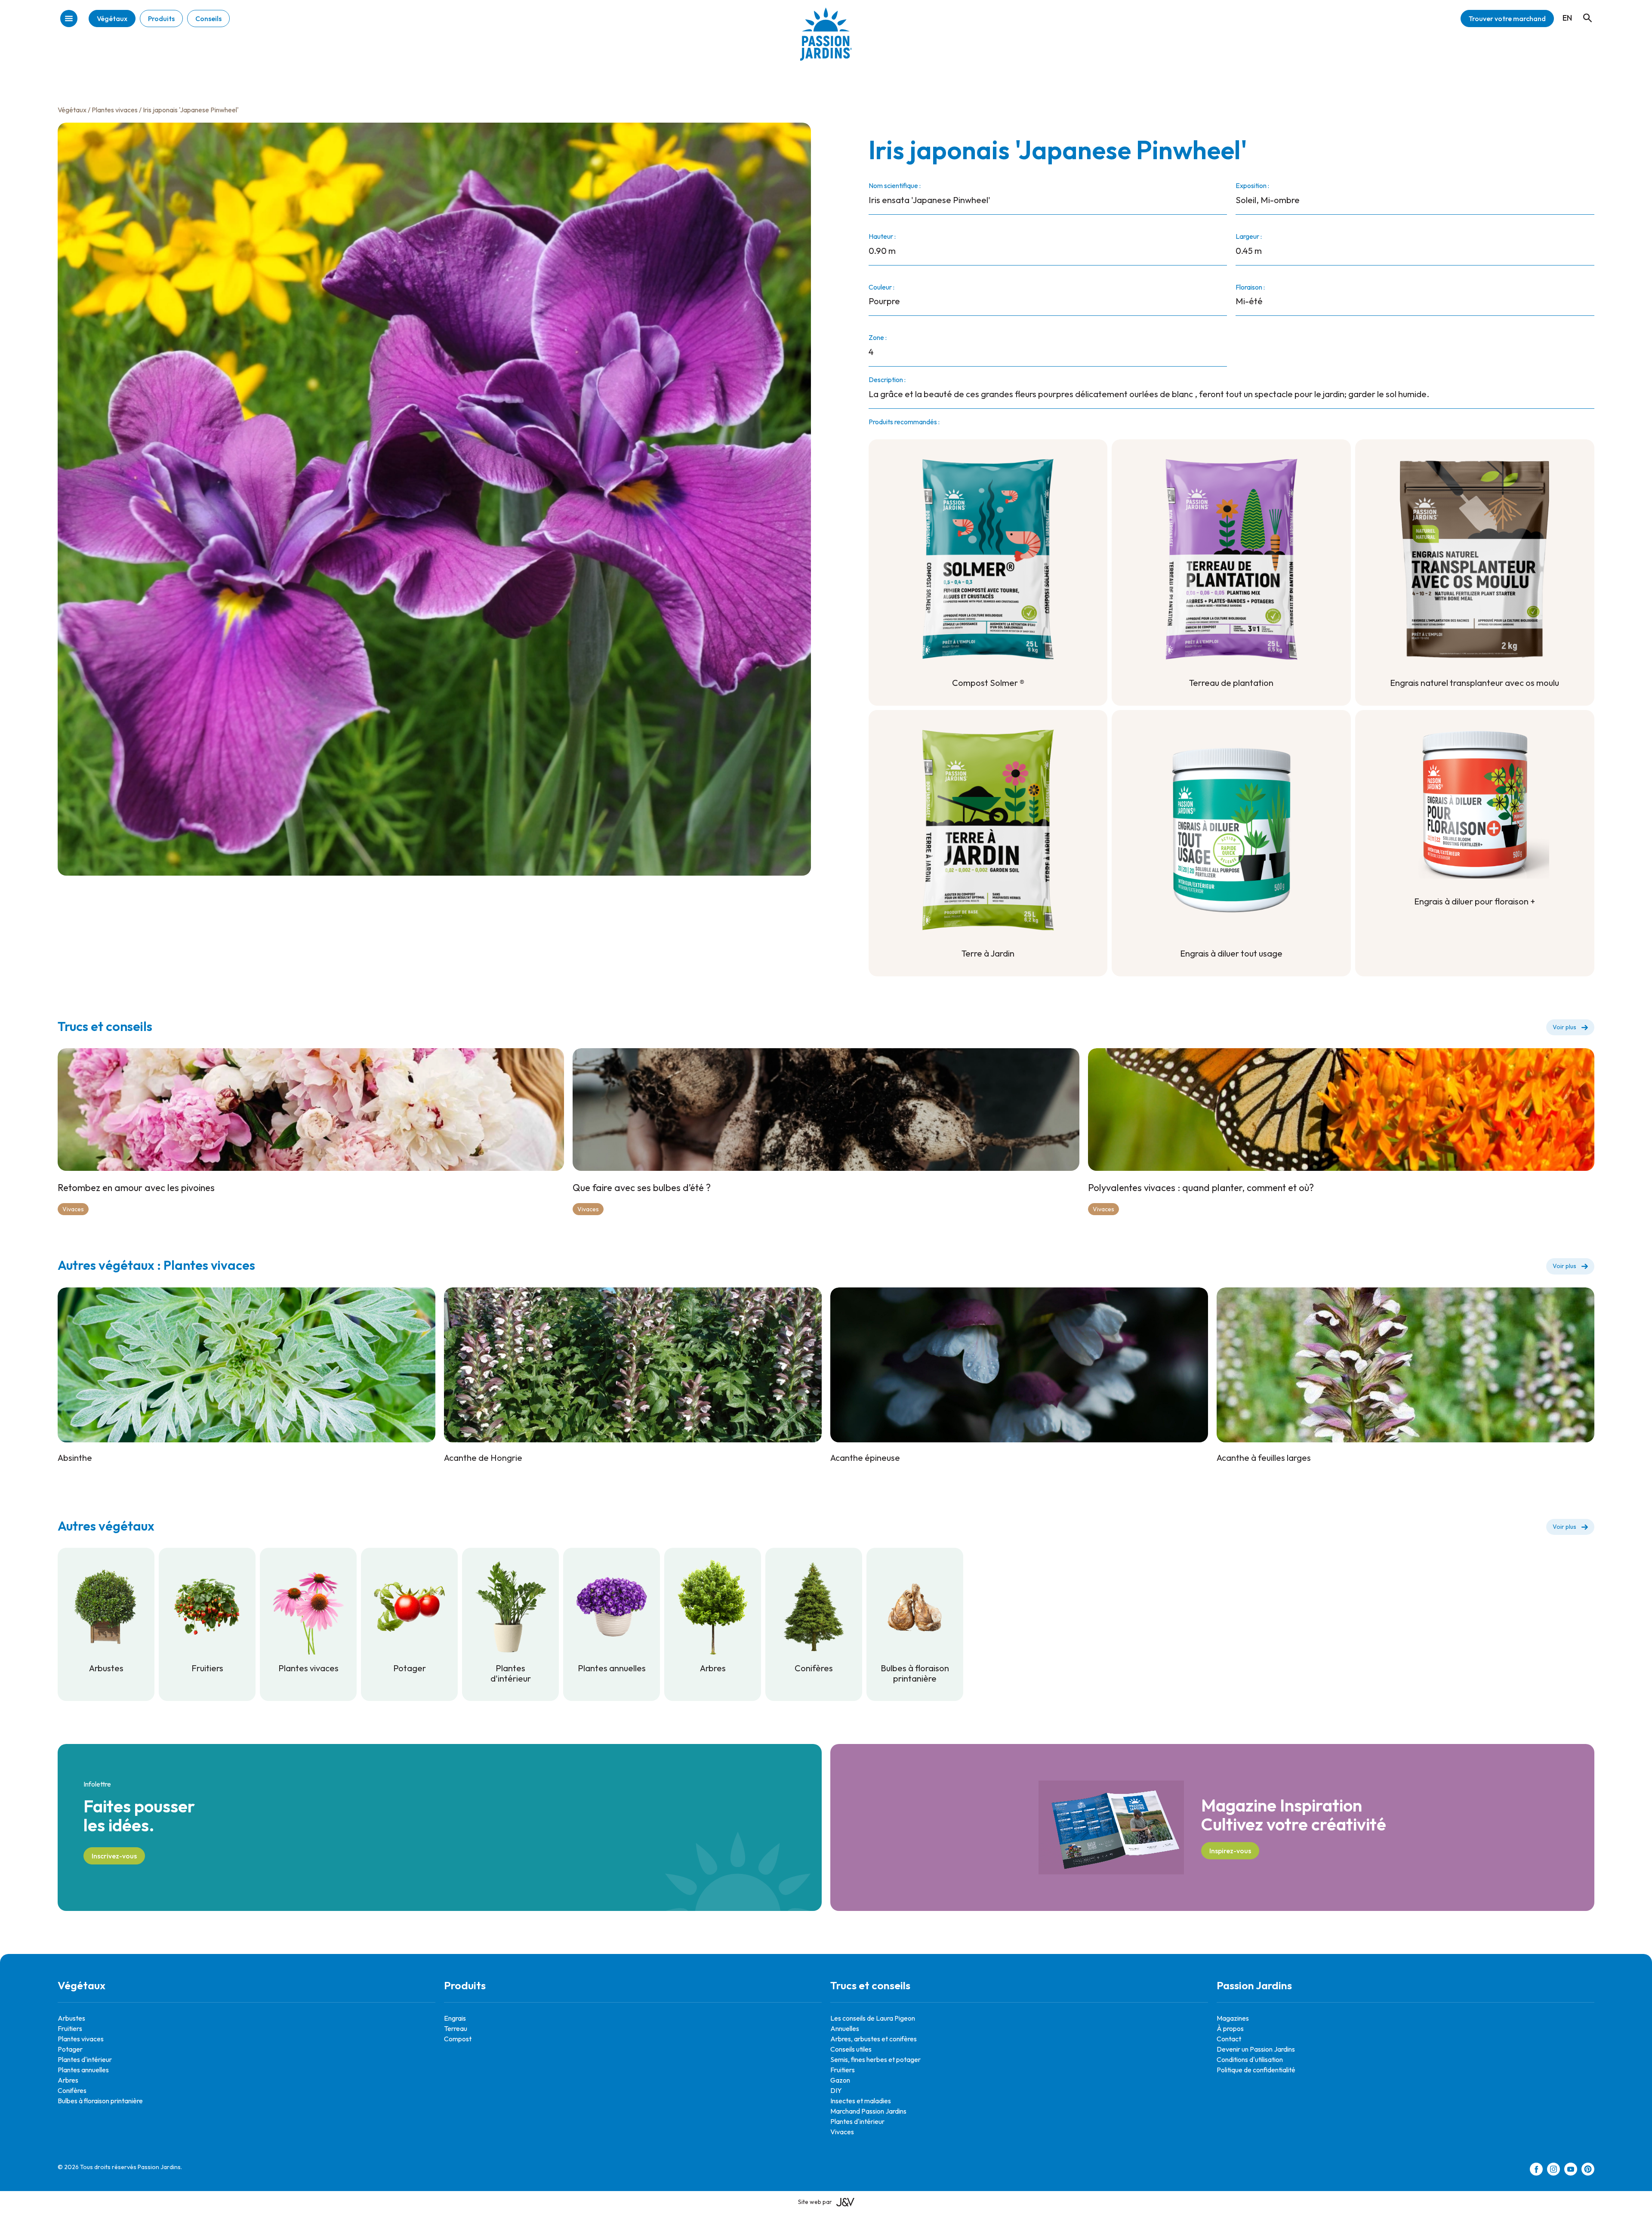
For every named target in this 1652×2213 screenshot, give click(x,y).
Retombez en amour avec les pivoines (136, 1188)
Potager (70, 2049)
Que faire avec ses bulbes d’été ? (642, 1188)
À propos (1230, 2028)
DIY (836, 2090)
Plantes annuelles (83, 2070)
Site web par (815, 2202)
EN (1567, 18)
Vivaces (73, 1209)
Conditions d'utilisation (1250, 2059)
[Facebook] (1536, 2170)
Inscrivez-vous (114, 1856)
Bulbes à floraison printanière (100, 2101)
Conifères (72, 2090)
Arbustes (71, 2018)
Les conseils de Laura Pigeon (873, 2018)
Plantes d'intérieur (85, 2059)
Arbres (68, 2080)
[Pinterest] (1588, 2170)
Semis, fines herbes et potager (875, 2059)
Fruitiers (70, 2028)
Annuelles (845, 2028)
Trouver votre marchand (1507, 19)
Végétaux (112, 19)
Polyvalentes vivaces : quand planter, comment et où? (1201, 1188)
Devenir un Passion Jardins (1256, 2049)
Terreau (456, 2028)
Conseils (208, 19)
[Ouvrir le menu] (69, 19)
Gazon (840, 2080)
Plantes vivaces (115, 110)
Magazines (1233, 2018)
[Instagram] (1553, 2170)
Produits (161, 19)
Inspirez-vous (1230, 1851)
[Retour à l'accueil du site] (826, 41)
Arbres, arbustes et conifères (874, 2039)
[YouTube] (1571, 2170)
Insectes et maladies (861, 2101)
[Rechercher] (1583, 10)
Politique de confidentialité (1256, 2070)
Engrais (455, 2018)
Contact (1229, 2039)
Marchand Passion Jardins (868, 2111)
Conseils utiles (851, 2049)
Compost (458, 2039)
